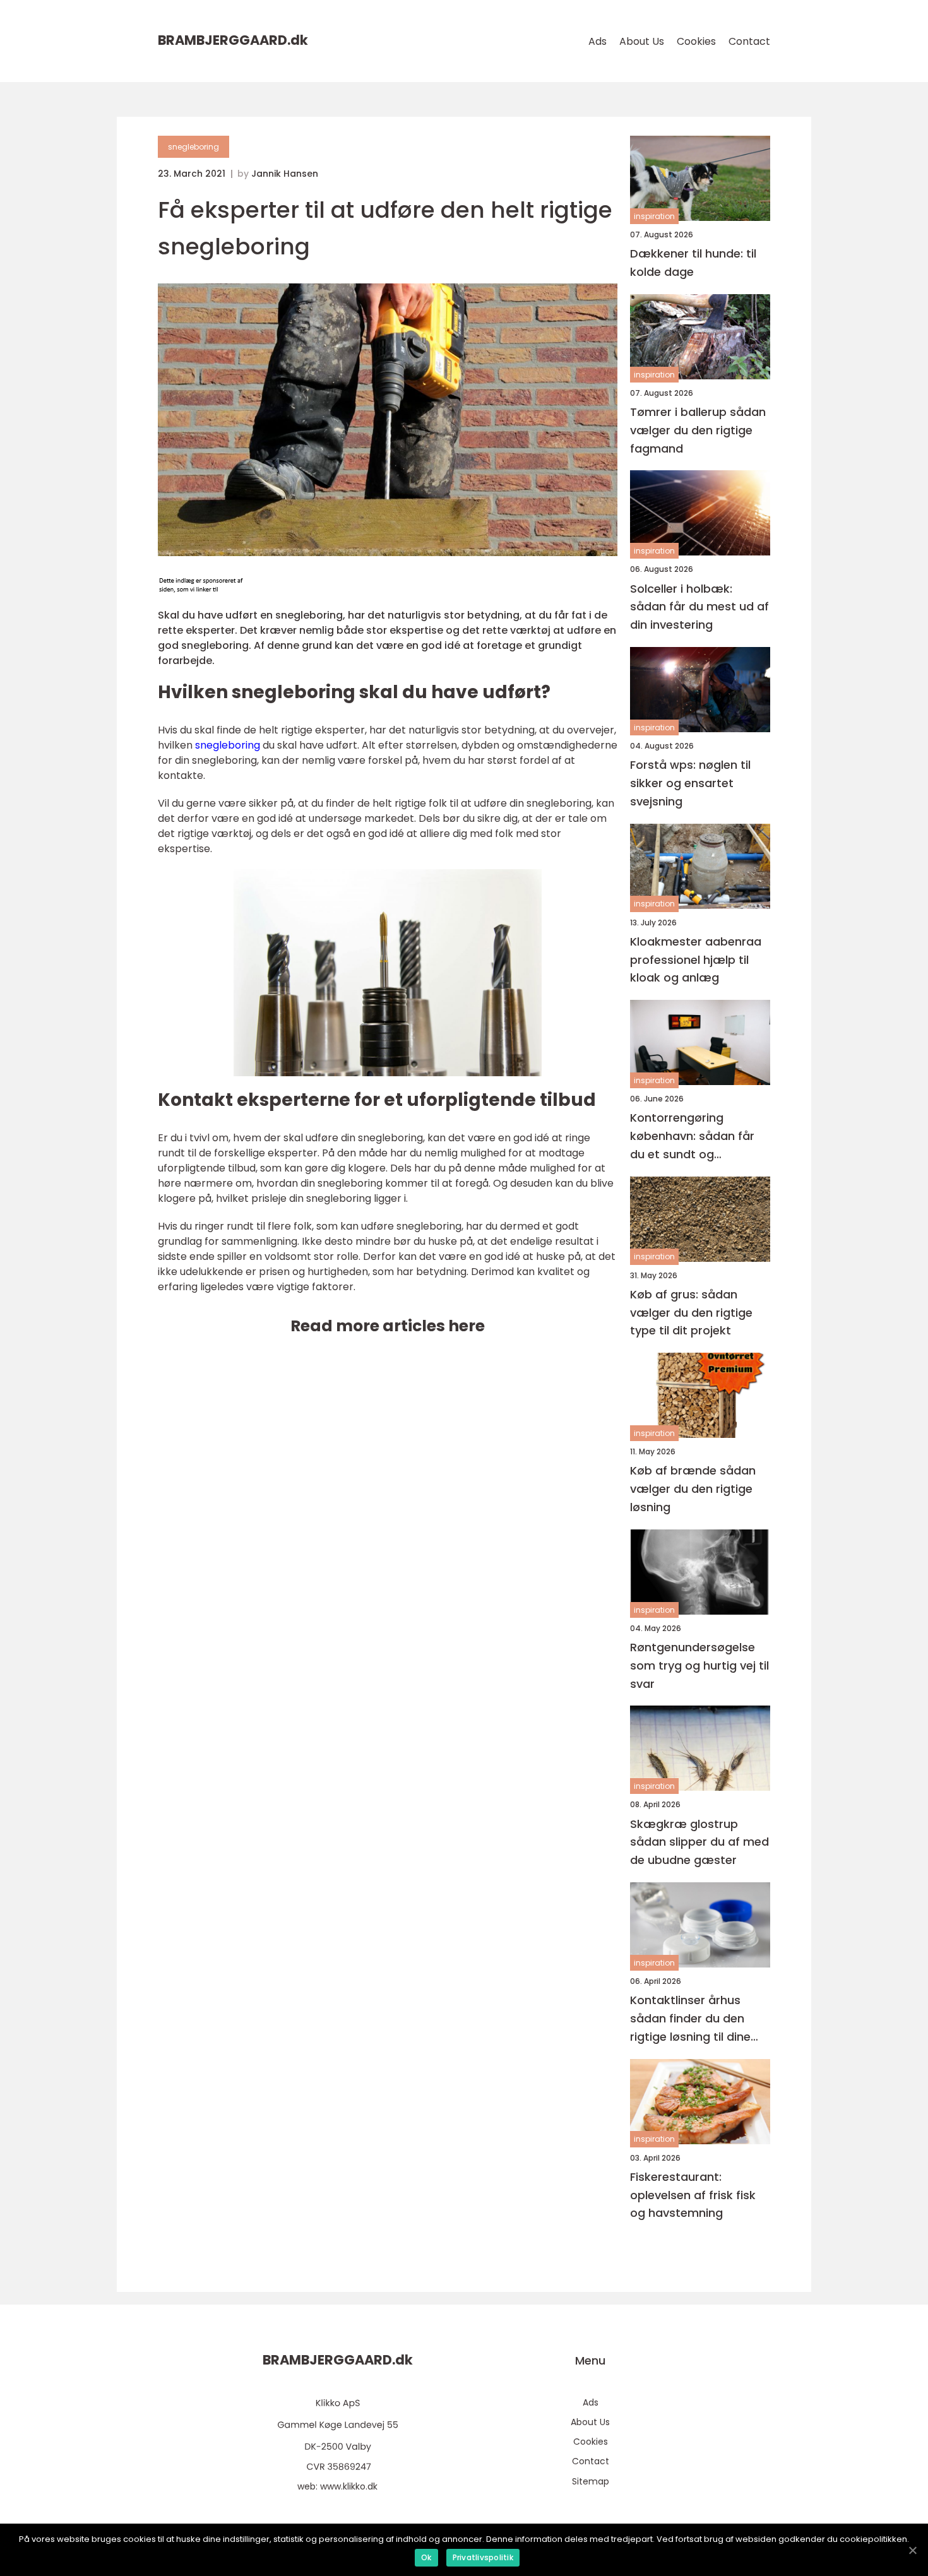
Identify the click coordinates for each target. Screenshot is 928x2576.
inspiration (654, 216)
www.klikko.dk (349, 2486)
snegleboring (193, 147)
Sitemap (591, 2481)
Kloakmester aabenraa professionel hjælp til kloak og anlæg (696, 960)
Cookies (696, 41)
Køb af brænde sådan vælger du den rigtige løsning (693, 1489)
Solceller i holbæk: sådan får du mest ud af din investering (699, 607)
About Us (642, 41)
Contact (749, 41)
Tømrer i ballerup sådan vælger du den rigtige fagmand (698, 430)
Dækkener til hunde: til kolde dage (693, 263)
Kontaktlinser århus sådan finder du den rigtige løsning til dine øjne (690, 2019)
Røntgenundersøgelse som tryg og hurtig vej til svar (699, 1665)
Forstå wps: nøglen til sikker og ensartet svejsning (690, 783)
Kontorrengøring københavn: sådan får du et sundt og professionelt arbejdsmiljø (692, 1137)
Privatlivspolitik (483, 2557)
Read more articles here (388, 1326)
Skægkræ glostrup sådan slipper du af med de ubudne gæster (699, 1842)
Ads (598, 41)
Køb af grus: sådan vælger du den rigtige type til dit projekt (691, 1313)
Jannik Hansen (285, 174)
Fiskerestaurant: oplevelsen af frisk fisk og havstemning (693, 2195)
